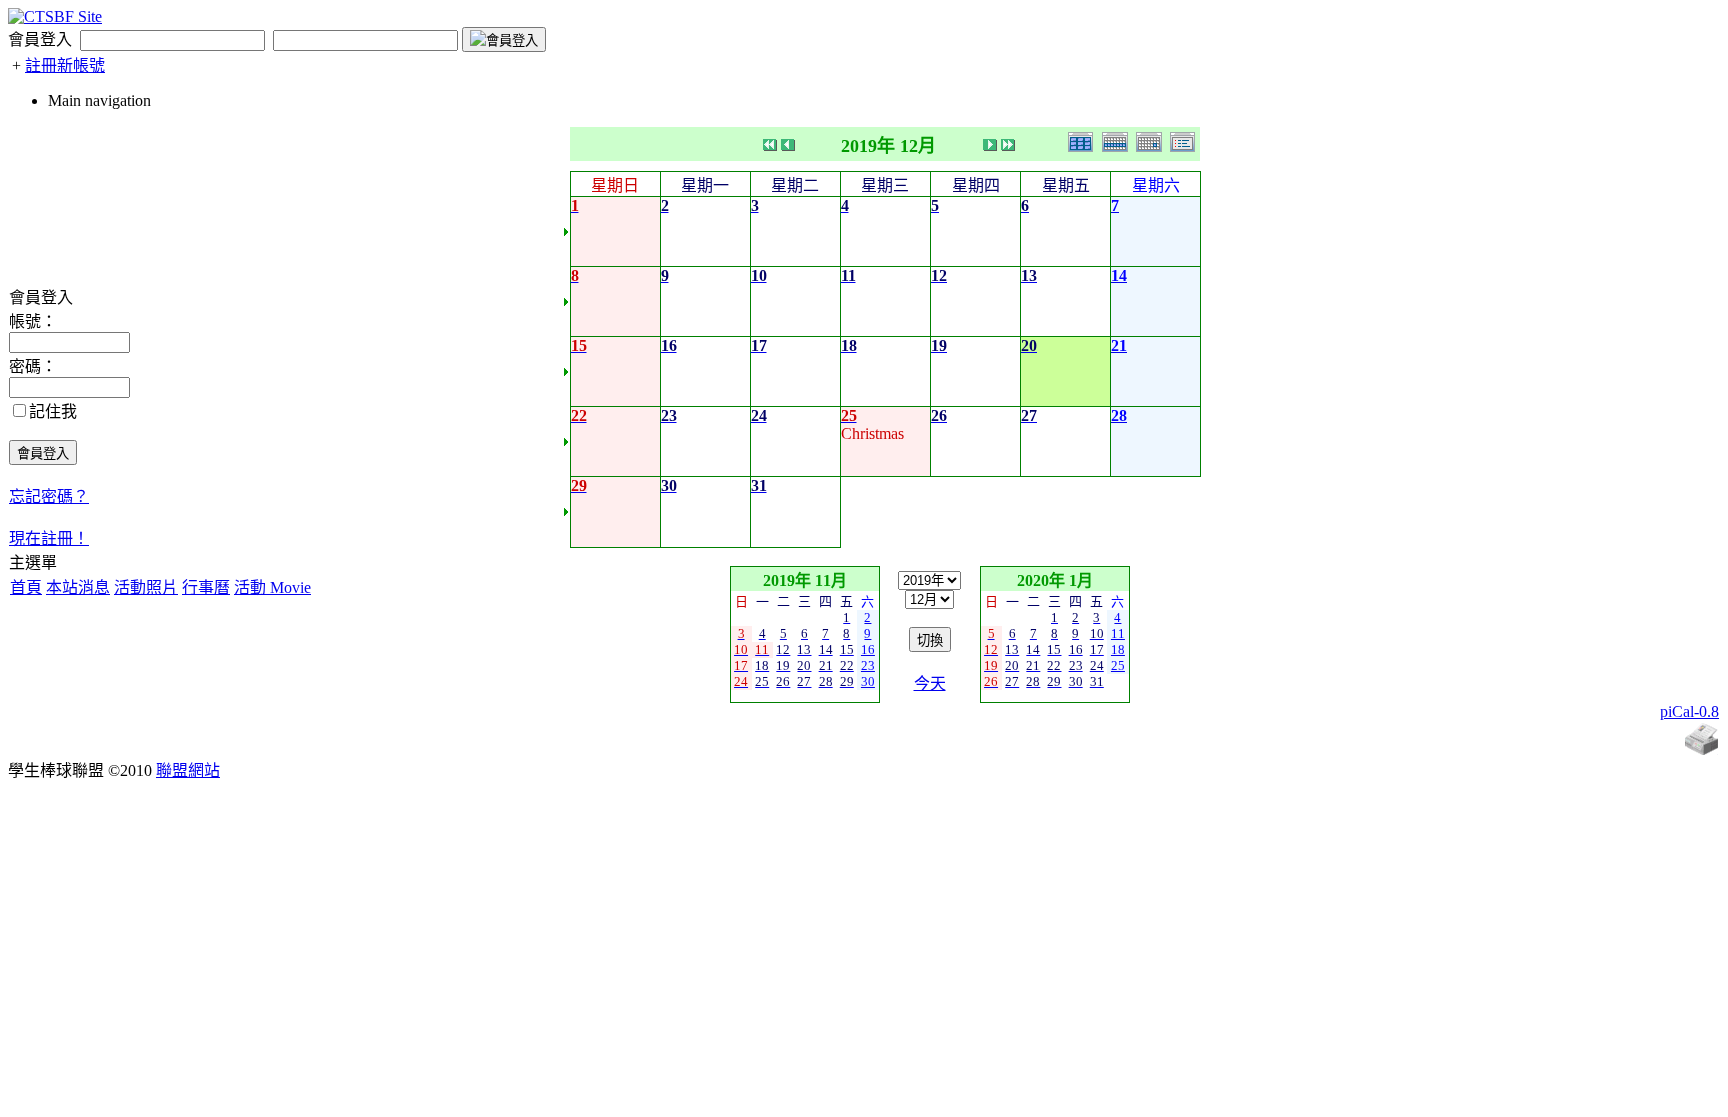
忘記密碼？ (49, 496)
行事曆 (206, 587)
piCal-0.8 (1689, 711)
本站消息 (78, 587)
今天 (930, 683)
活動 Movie (272, 587)
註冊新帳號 (65, 65)
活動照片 (146, 587)
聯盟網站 (188, 770)
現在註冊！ (49, 538)
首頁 (26, 587)
